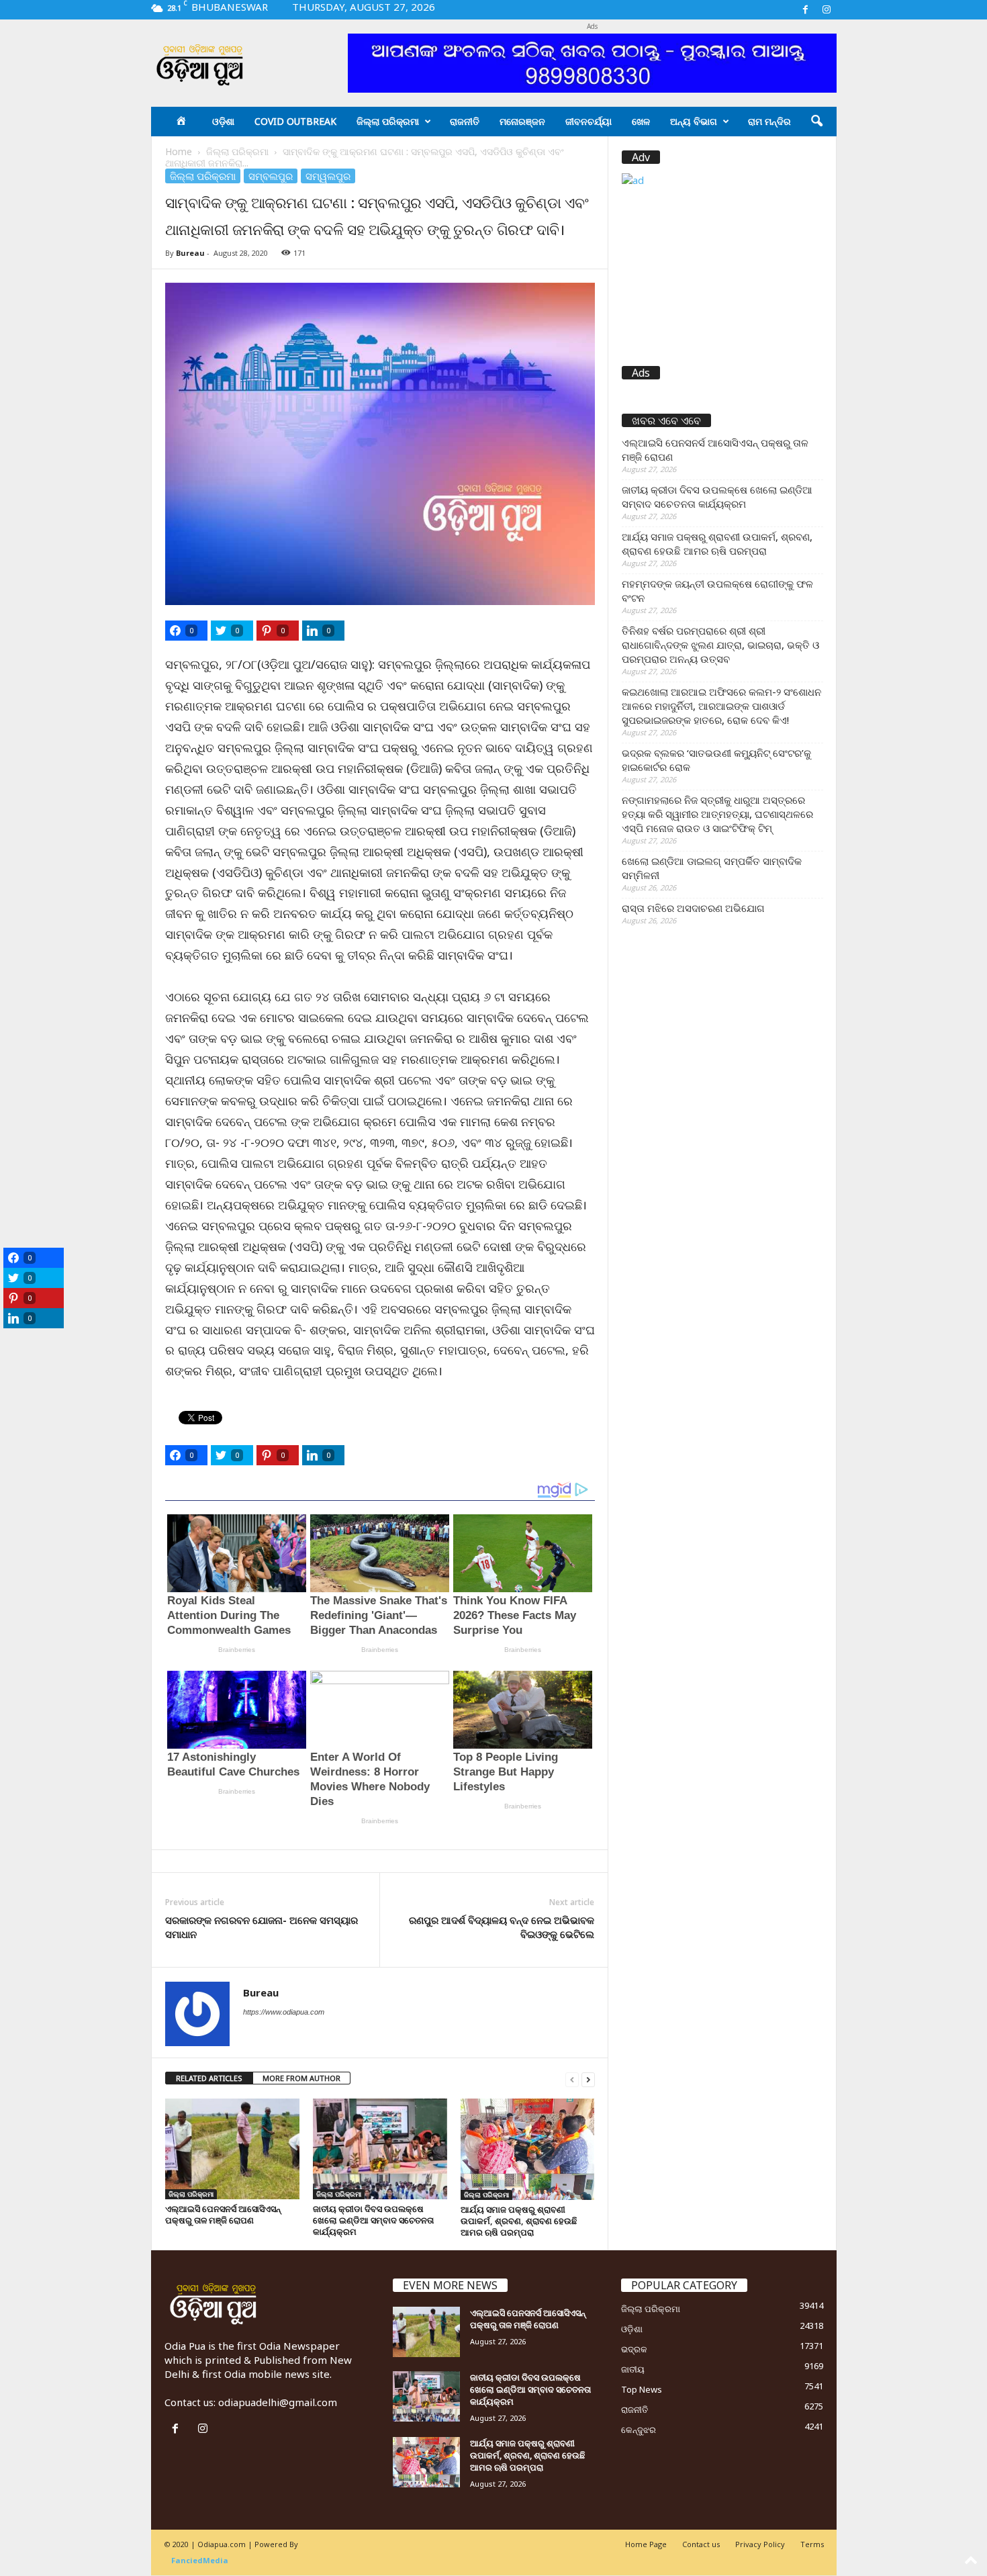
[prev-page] (572, 2079)
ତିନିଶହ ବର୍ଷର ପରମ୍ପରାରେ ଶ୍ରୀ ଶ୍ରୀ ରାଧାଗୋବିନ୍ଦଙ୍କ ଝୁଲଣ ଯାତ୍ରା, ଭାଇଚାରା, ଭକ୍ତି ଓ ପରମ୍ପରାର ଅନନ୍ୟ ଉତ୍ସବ (720, 645)
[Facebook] (806, 10)
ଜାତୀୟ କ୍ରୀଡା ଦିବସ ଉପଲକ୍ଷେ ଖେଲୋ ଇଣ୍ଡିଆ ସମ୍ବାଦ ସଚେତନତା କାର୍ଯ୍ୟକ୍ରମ (373, 2220)
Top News (642, 2389)
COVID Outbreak (295, 121)
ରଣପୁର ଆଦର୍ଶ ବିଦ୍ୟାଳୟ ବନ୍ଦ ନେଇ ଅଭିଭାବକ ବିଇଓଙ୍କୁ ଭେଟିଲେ (502, 1927)
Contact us (701, 2544)
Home (179, 151)
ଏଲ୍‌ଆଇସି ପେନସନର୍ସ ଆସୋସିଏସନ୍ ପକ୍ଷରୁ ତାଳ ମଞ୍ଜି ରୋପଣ (223, 2214)
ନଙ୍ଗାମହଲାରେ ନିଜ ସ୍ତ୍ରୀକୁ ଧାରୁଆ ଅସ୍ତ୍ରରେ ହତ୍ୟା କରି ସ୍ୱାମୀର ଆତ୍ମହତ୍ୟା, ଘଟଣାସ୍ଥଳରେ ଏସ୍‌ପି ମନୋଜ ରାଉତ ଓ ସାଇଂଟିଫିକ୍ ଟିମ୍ (717, 814)
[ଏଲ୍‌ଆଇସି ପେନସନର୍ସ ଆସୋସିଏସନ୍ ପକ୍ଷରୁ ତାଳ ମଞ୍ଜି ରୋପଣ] (232, 2149)
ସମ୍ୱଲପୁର (328, 176)
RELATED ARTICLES (209, 2078)
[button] (816, 122)
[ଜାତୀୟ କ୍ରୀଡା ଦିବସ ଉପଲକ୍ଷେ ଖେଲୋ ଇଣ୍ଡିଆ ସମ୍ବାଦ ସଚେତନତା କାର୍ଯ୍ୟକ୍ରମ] (380, 2149)
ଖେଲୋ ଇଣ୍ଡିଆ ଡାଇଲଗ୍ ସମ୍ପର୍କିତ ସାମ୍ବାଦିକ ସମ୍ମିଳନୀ (712, 868)
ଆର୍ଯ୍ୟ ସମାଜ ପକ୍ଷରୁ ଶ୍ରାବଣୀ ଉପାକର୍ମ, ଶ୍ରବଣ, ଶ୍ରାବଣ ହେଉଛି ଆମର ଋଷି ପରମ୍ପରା (519, 2221)
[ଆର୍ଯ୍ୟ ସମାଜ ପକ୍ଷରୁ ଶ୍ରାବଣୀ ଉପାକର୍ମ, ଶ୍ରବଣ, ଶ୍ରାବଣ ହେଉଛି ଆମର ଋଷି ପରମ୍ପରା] (528, 2149)
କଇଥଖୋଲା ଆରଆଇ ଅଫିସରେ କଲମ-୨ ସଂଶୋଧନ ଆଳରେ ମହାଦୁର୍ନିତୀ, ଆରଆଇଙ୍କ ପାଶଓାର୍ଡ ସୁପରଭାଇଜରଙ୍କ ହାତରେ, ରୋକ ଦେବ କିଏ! (721, 706)
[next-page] (588, 2079)
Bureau (190, 253)
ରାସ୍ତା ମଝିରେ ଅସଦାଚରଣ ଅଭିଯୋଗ (693, 908)
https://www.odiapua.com (284, 2012)
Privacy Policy (760, 2544)
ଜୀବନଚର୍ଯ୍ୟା (589, 121)
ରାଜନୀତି (465, 121)
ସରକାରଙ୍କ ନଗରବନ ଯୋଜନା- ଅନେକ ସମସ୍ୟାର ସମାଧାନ (262, 1927)
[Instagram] (827, 10)
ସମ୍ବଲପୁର (271, 176)
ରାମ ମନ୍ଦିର (769, 121)
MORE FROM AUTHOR (301, 2078)
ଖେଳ (641, 121)
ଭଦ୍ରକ (634, 2349)
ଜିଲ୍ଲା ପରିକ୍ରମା (388, 121)
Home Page (646, 2544)
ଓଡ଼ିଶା (223, 121)
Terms (812, 2544)
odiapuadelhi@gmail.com (278, 2402)
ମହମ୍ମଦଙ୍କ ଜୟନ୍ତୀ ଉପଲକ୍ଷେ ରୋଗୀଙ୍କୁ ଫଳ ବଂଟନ (717, 591)
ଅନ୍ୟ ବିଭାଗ (694, 121)
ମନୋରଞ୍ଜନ (522, 121)
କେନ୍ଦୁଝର (639, 2430)
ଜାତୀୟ (633, 2369)
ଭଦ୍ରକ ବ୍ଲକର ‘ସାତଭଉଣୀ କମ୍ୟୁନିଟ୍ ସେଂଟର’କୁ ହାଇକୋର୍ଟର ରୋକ (716, 760)
